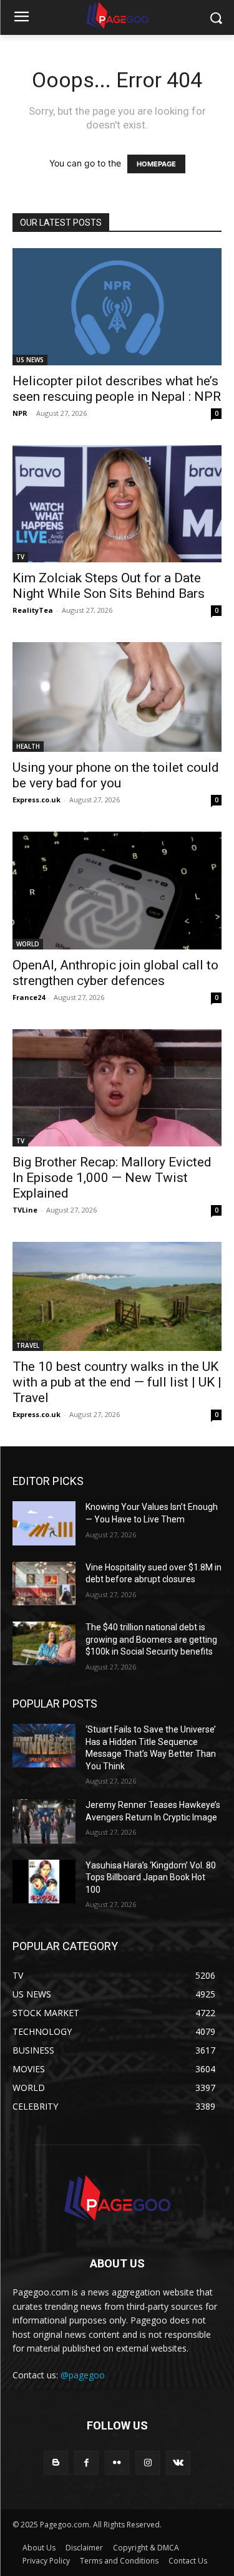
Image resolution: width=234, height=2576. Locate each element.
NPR (20, 413)
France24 (29, 997)
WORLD (28, 944)
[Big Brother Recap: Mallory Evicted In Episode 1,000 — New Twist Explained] (117, 1088)
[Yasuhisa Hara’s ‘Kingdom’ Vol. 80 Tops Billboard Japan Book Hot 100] (44, 1882)
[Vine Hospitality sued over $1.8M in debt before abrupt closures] (44, 1584)
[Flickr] (117, 2463)
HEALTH (28, 746)
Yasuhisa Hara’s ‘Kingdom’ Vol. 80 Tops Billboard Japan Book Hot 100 (151, 1877)
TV (20, 557)
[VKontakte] (178, 2463)
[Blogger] (56, 2463)
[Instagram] (148, 2463)
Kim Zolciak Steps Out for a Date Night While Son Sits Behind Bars (109, 586)
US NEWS (30, 360)
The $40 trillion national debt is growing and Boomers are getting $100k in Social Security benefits (151, 1639)
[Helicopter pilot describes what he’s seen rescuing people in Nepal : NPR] (117, 307)
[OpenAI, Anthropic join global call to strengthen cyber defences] (117, 890)
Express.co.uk (37, 800)
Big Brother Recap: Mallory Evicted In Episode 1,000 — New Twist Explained (112, 1178)
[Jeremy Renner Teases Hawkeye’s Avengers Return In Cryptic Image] (44, 1821)
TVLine (25, 1210)
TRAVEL (28, 1345)
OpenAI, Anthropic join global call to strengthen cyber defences (115, 973)
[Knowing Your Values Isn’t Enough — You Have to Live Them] (44, 1523)
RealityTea (33, 610)
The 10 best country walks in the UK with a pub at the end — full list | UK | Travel (117, 1382)
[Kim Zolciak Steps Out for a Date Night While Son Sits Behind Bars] (117, 504)
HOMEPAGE (156, 164)
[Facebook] (86, 2463)
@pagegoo (83, 2375)
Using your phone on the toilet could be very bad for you (116, 775)
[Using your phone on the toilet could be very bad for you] (117, 697)
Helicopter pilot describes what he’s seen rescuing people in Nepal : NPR (117, 389)
